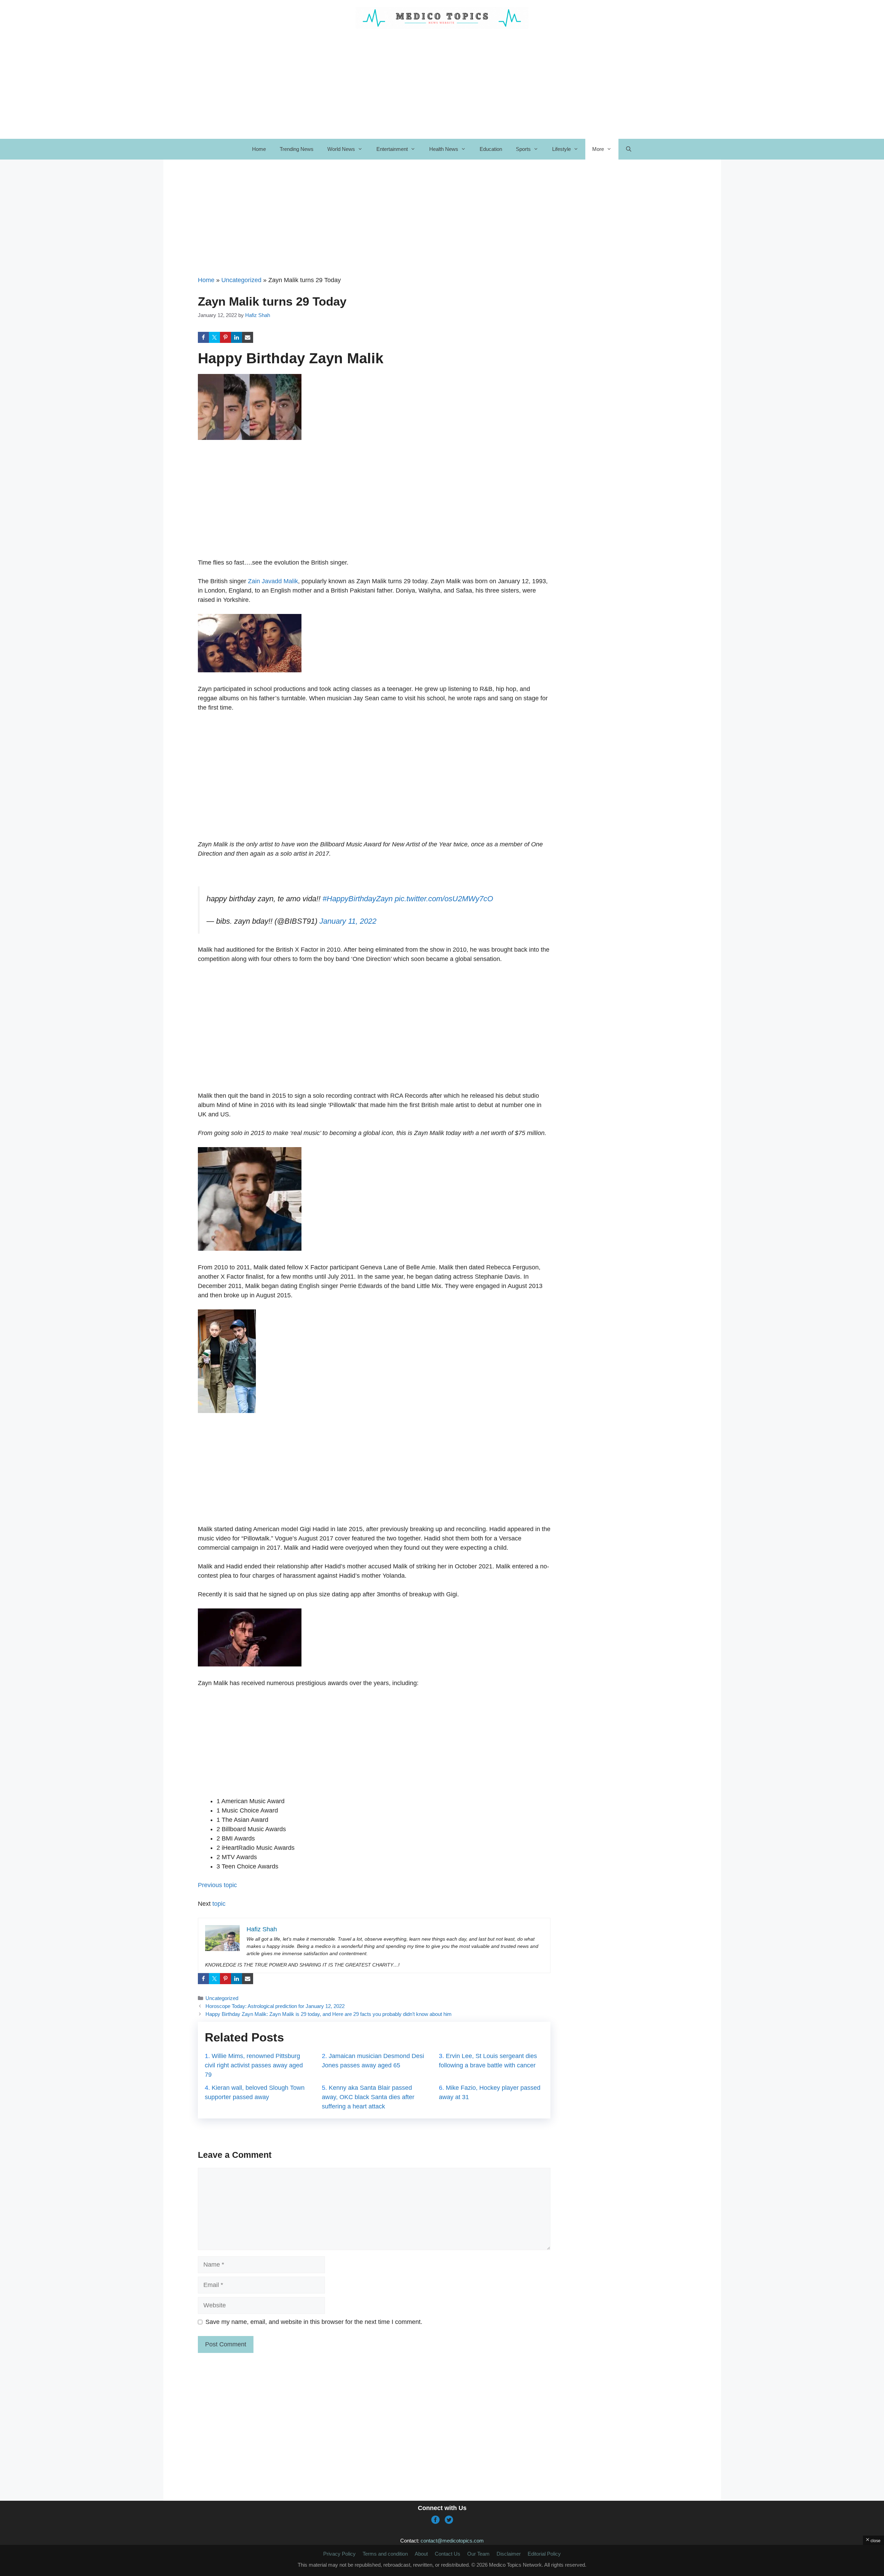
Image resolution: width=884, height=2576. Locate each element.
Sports (523, 149)
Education (491, 149)
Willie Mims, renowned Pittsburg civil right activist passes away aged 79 (254, 2065)
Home (259, 149)
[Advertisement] (374, 224)
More (598, 149)
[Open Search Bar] (629, 149)
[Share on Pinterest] (225, 337)
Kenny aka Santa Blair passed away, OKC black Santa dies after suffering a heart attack (368, 2097)
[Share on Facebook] (203, 337)
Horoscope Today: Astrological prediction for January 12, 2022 (275, 2006)
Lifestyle (561, 149)
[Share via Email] (248, 337)
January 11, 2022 (348, 921)
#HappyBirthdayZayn (358, 899)
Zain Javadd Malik (273, 581)
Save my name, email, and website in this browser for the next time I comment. (314, 2322)
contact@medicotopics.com (452, 2541)
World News (341, 149)
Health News (444, 149)
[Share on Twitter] (214, 337)
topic (218, 1904)
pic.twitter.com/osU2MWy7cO (444, 899)
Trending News (297, 149)
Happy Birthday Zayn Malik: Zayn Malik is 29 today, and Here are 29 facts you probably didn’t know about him (329, 2014)
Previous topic (217, 1885)
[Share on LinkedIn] (237, 337)
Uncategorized (241, 280)
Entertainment (392, 149)
